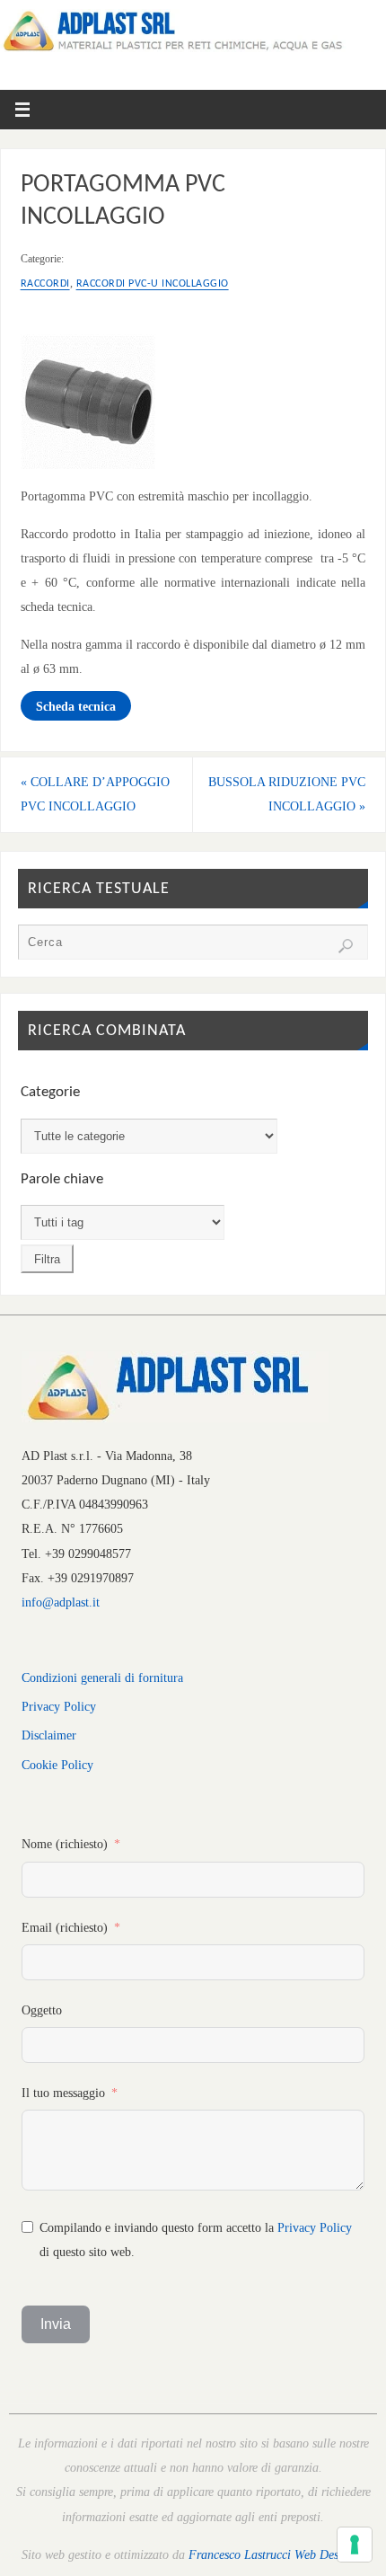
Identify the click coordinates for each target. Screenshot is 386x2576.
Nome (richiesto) (65, 1844)
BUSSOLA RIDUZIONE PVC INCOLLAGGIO (287, 794)
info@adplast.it (61, 1602)
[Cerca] (346, 946)
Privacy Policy (59, 1706)
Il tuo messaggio (63, 2093)
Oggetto (42, 2010)
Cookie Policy (57, 1765)
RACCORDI (45, 284)
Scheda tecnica (76, 706)
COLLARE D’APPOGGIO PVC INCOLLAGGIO (95, 794)
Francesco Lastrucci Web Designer (276, 2554)
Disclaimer (49, 1735)
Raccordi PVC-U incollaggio (153, 284)
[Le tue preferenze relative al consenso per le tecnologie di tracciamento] (355, 2545)
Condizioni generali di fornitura (102, 1677)
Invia (56, 2324)
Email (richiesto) (65, 1927)
